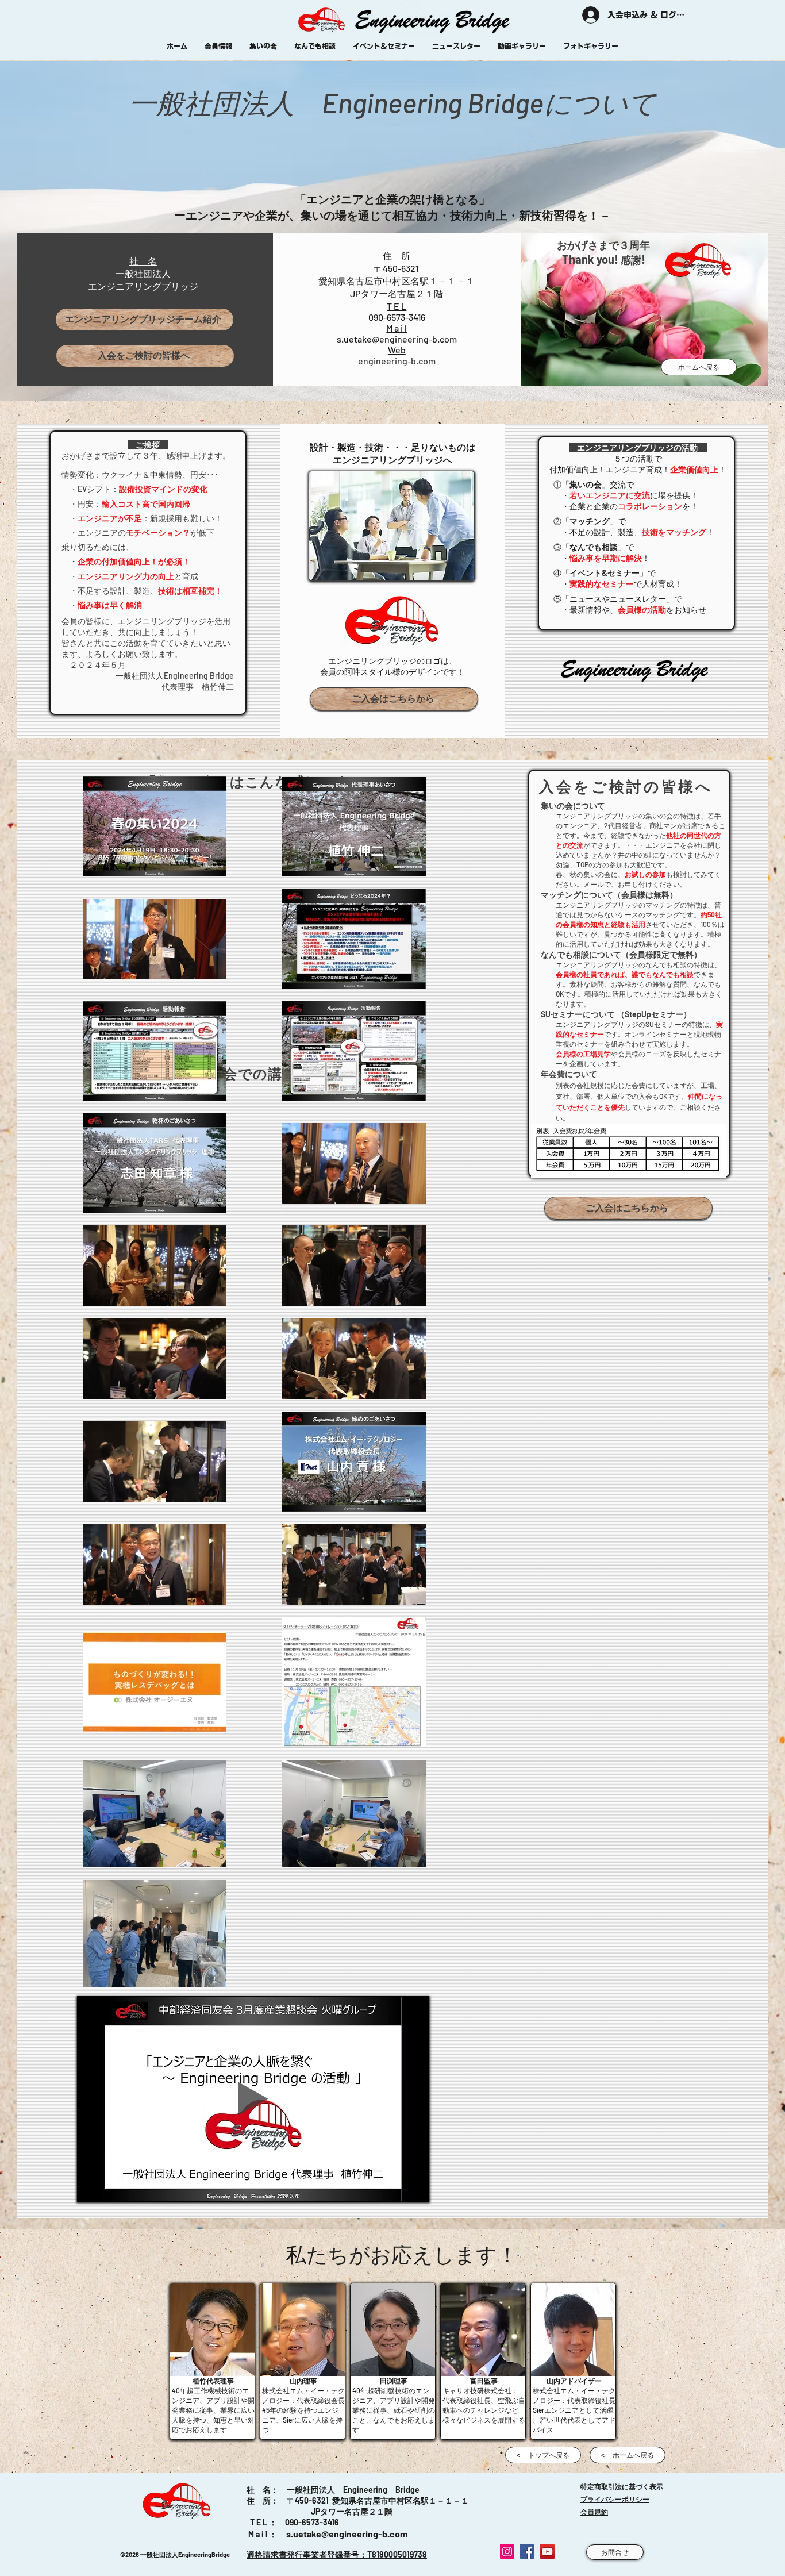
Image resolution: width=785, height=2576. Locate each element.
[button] (394, 699)
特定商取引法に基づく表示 (622, 2486)
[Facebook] (527, 2552)
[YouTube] (547, 2552)
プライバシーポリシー (615, 2499)
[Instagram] (507, 2552)
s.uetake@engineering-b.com (397, 339)
